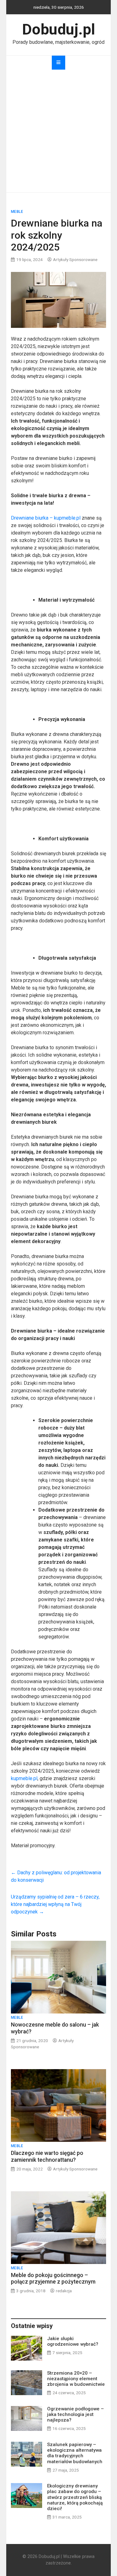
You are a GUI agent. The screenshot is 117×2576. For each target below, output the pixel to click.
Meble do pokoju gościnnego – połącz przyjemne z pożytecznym (53, 2278)
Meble (17, 212)
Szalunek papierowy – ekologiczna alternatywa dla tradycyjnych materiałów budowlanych (75, 2453)
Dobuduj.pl (59, 29)
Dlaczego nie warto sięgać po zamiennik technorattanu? (47, 2156)
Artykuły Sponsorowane (75, 259)
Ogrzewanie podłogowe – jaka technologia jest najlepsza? (76, 2414)
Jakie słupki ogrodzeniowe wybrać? (73, 2341)
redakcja (64, 2291)
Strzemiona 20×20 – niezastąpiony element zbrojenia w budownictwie (76, 2379)
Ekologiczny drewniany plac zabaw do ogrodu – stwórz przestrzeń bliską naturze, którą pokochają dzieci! (75, 2497)
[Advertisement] (58, 131)
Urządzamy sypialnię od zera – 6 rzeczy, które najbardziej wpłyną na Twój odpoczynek (55, 1904)
